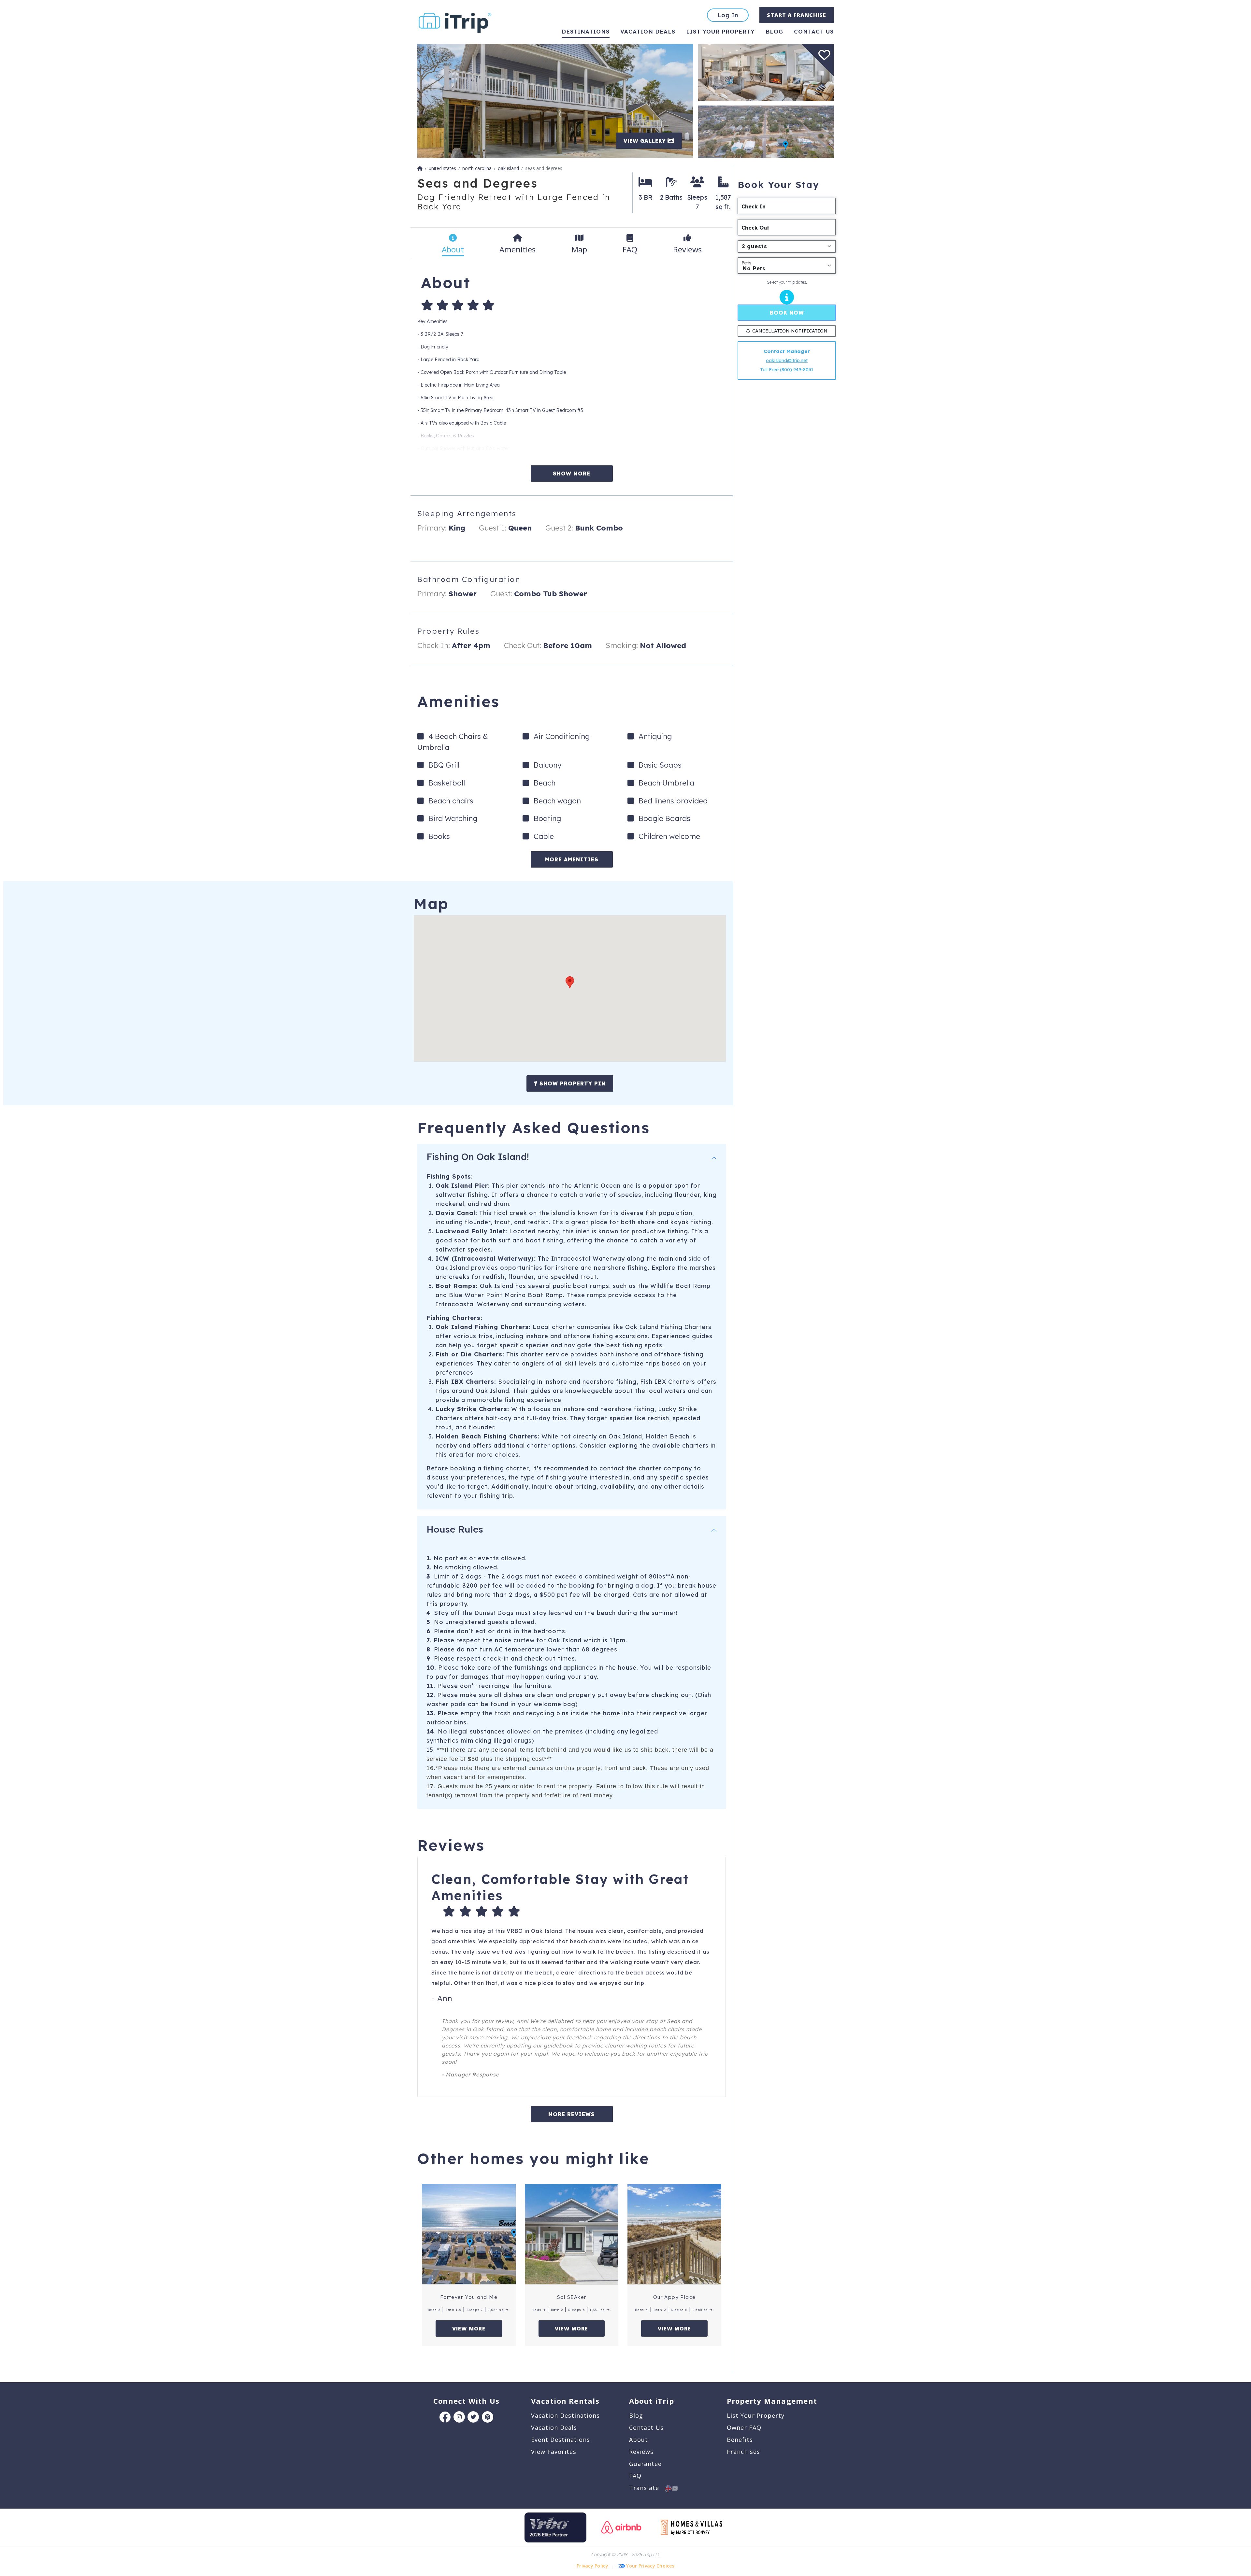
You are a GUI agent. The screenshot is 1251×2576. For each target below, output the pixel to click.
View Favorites (554, 2452)
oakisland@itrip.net (787, 361)
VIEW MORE (469, 2328)
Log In (728, 15)
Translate (647, 2488)
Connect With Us (466, 2401)
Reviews (641, 2452)
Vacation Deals (648, 31)
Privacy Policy (592, 2566)
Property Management (772, 2401)
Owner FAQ (744, 2427)
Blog (774, 31)
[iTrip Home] (420, 168)
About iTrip (652, 2401)
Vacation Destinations (565, 2415)
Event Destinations (561, 2440)
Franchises (743, 2452)
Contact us (814, 31)
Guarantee (645, 2464)
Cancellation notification (790, 331)
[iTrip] (455, 21)
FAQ (635, 2476)
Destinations (586, 31)
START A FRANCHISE (797, 15)
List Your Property (720, 31)
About (639, 2440)
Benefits (740, 2440)
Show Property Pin (572, 1083)
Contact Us (646, 2427)
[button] (570, 982)
